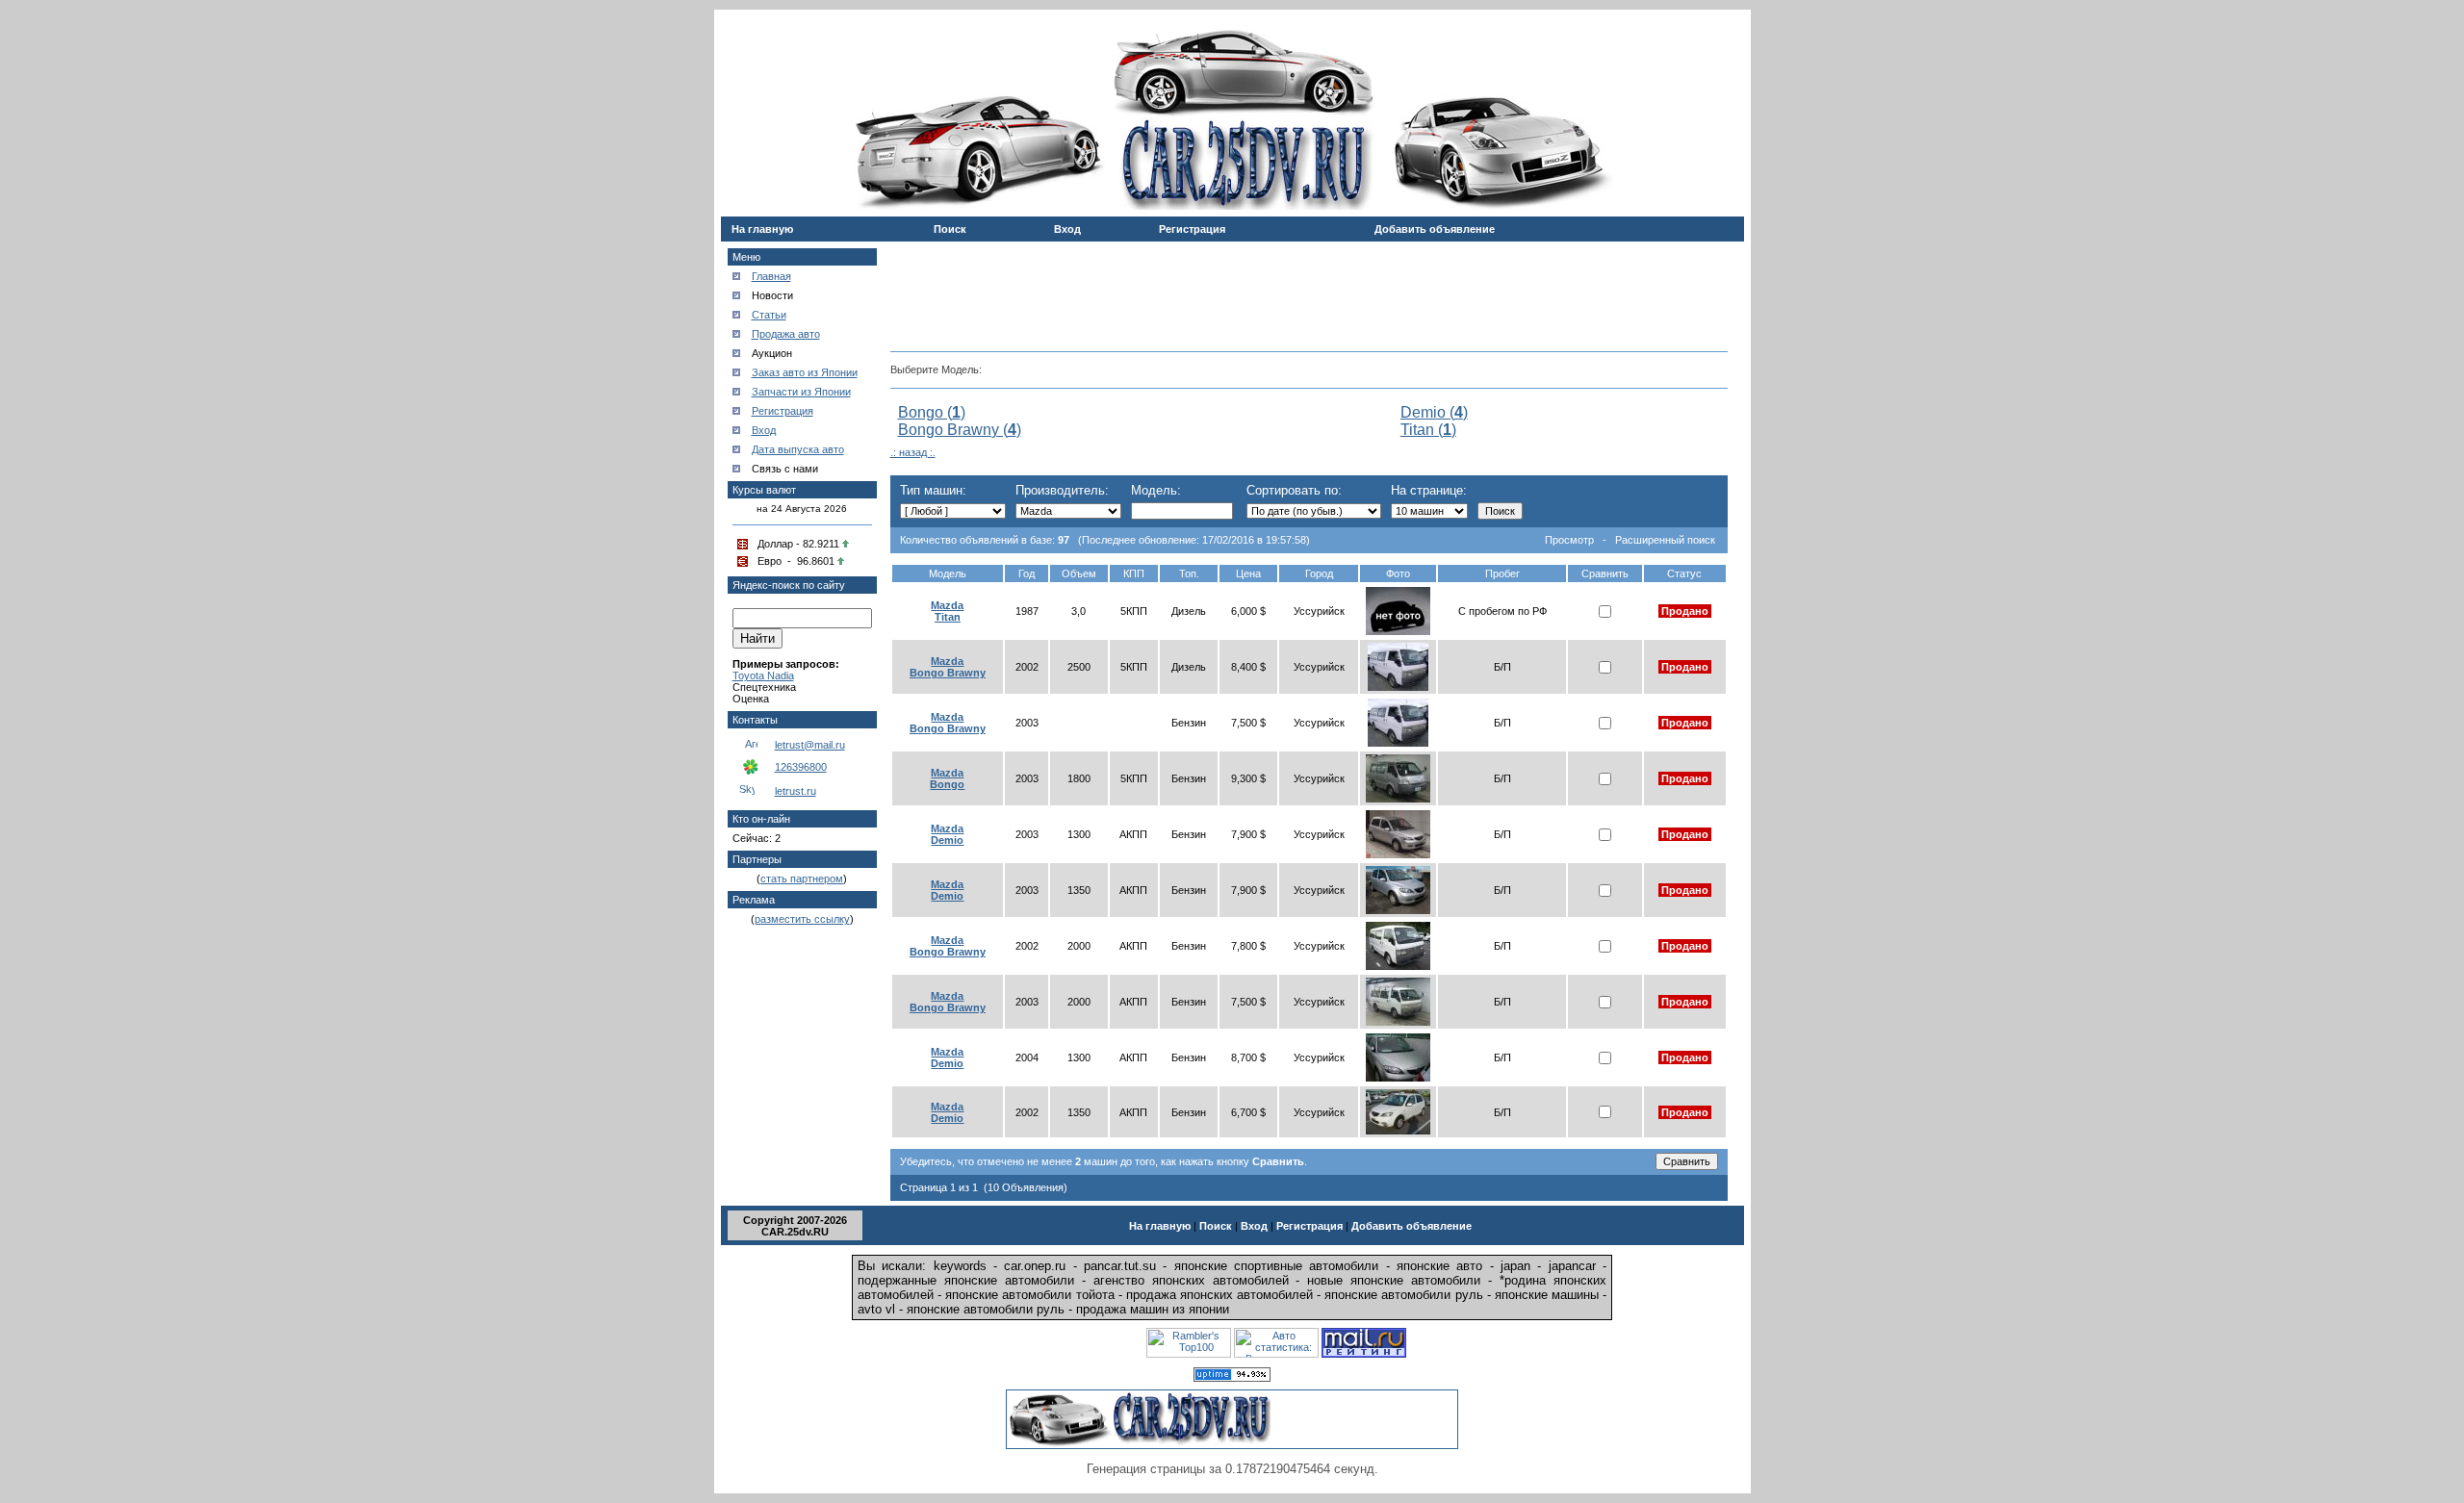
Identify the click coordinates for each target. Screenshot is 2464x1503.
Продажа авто (786, 334)
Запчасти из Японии (801, 392)
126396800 (801, 767)
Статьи (769, 315)
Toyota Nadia (763, 675)
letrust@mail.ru (810, 745)
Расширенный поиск (1665, 540)
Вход (1067, 229)
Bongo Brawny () (960, 430)
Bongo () (932, 412)
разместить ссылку (802, 919)
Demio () (1434, 412)
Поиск (950, 229)
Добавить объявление (1435, 229)
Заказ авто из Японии (805, 372)
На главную (762, 229)
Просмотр (1569, 540)
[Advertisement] (1309, 290)
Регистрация (1192, 229)
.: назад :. (913, 452)
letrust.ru (796, 791)
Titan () (1428, 430)
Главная (771, 276)
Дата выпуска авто (798, 449)
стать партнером (802, 879)
